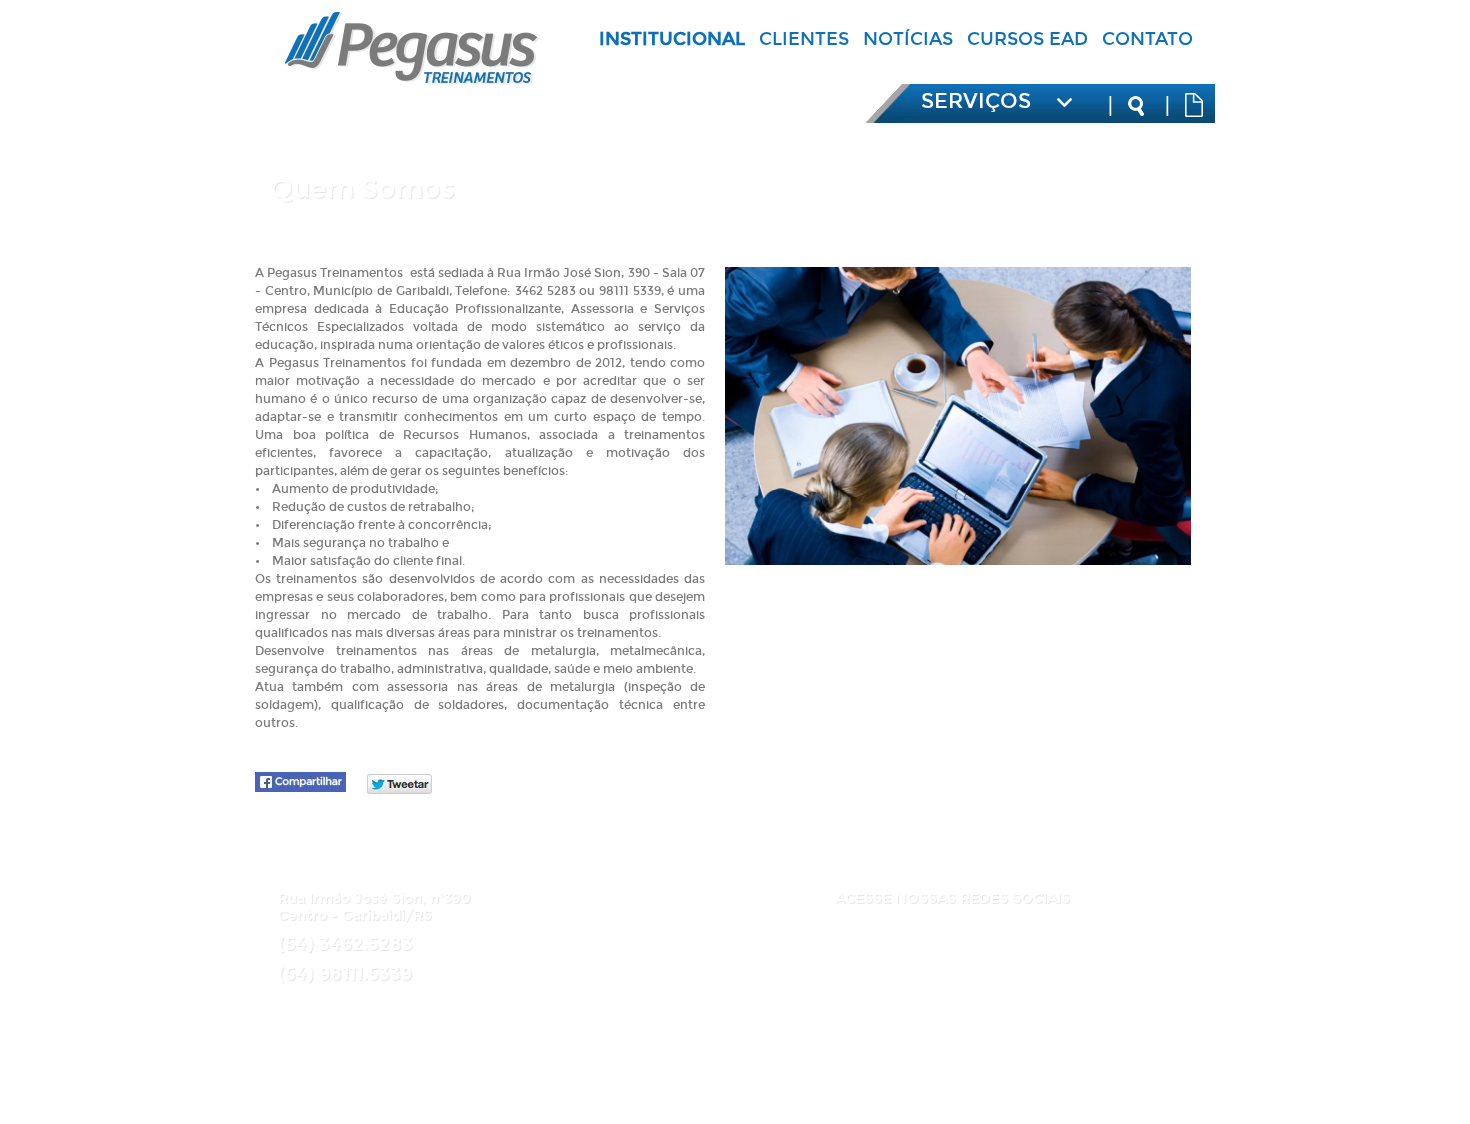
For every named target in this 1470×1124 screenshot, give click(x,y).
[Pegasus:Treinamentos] (412, 77)
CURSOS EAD (1027, 39)
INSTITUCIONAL (672, 39)
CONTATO (1147, 39)
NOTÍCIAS (908, 39)
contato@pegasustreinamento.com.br (412, 1005)
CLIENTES (804, 39)
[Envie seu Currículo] (1194, 105)
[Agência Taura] (759, 1093)
